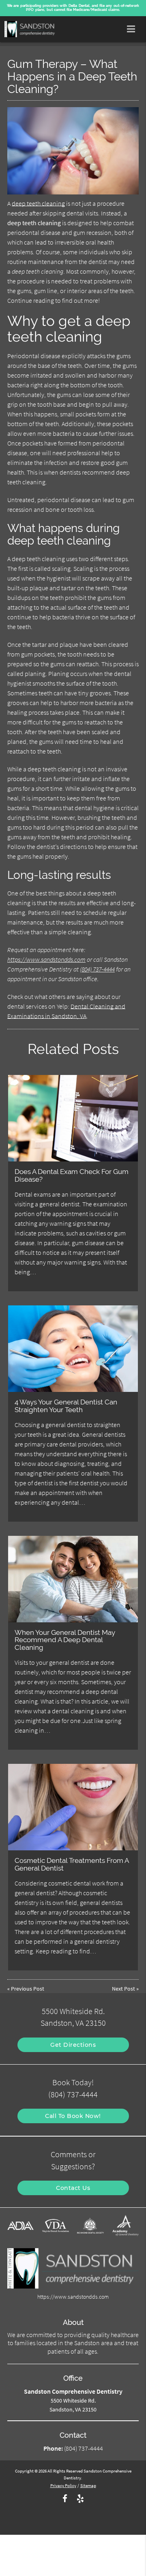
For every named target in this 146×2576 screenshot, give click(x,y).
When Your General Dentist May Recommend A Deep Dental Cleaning (65, 1640)
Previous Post (28, 1989)
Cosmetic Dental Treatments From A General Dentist (72, 1864)
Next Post (123, 1989)
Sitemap (88, 2485)
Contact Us (73, 2188)
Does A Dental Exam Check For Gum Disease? (72, 1175)
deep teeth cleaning (38, 203)
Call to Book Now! (73, 2116)
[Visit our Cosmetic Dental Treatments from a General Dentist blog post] (73, 1807)
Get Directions (73, 2045)
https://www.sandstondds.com (46, 959)
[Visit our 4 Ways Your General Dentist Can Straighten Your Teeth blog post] (73, 1349)
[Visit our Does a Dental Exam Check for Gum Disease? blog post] (73, 1118)
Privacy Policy (63, 2485)
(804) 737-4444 (97, 969)
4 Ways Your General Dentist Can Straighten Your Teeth (66, 1406)
